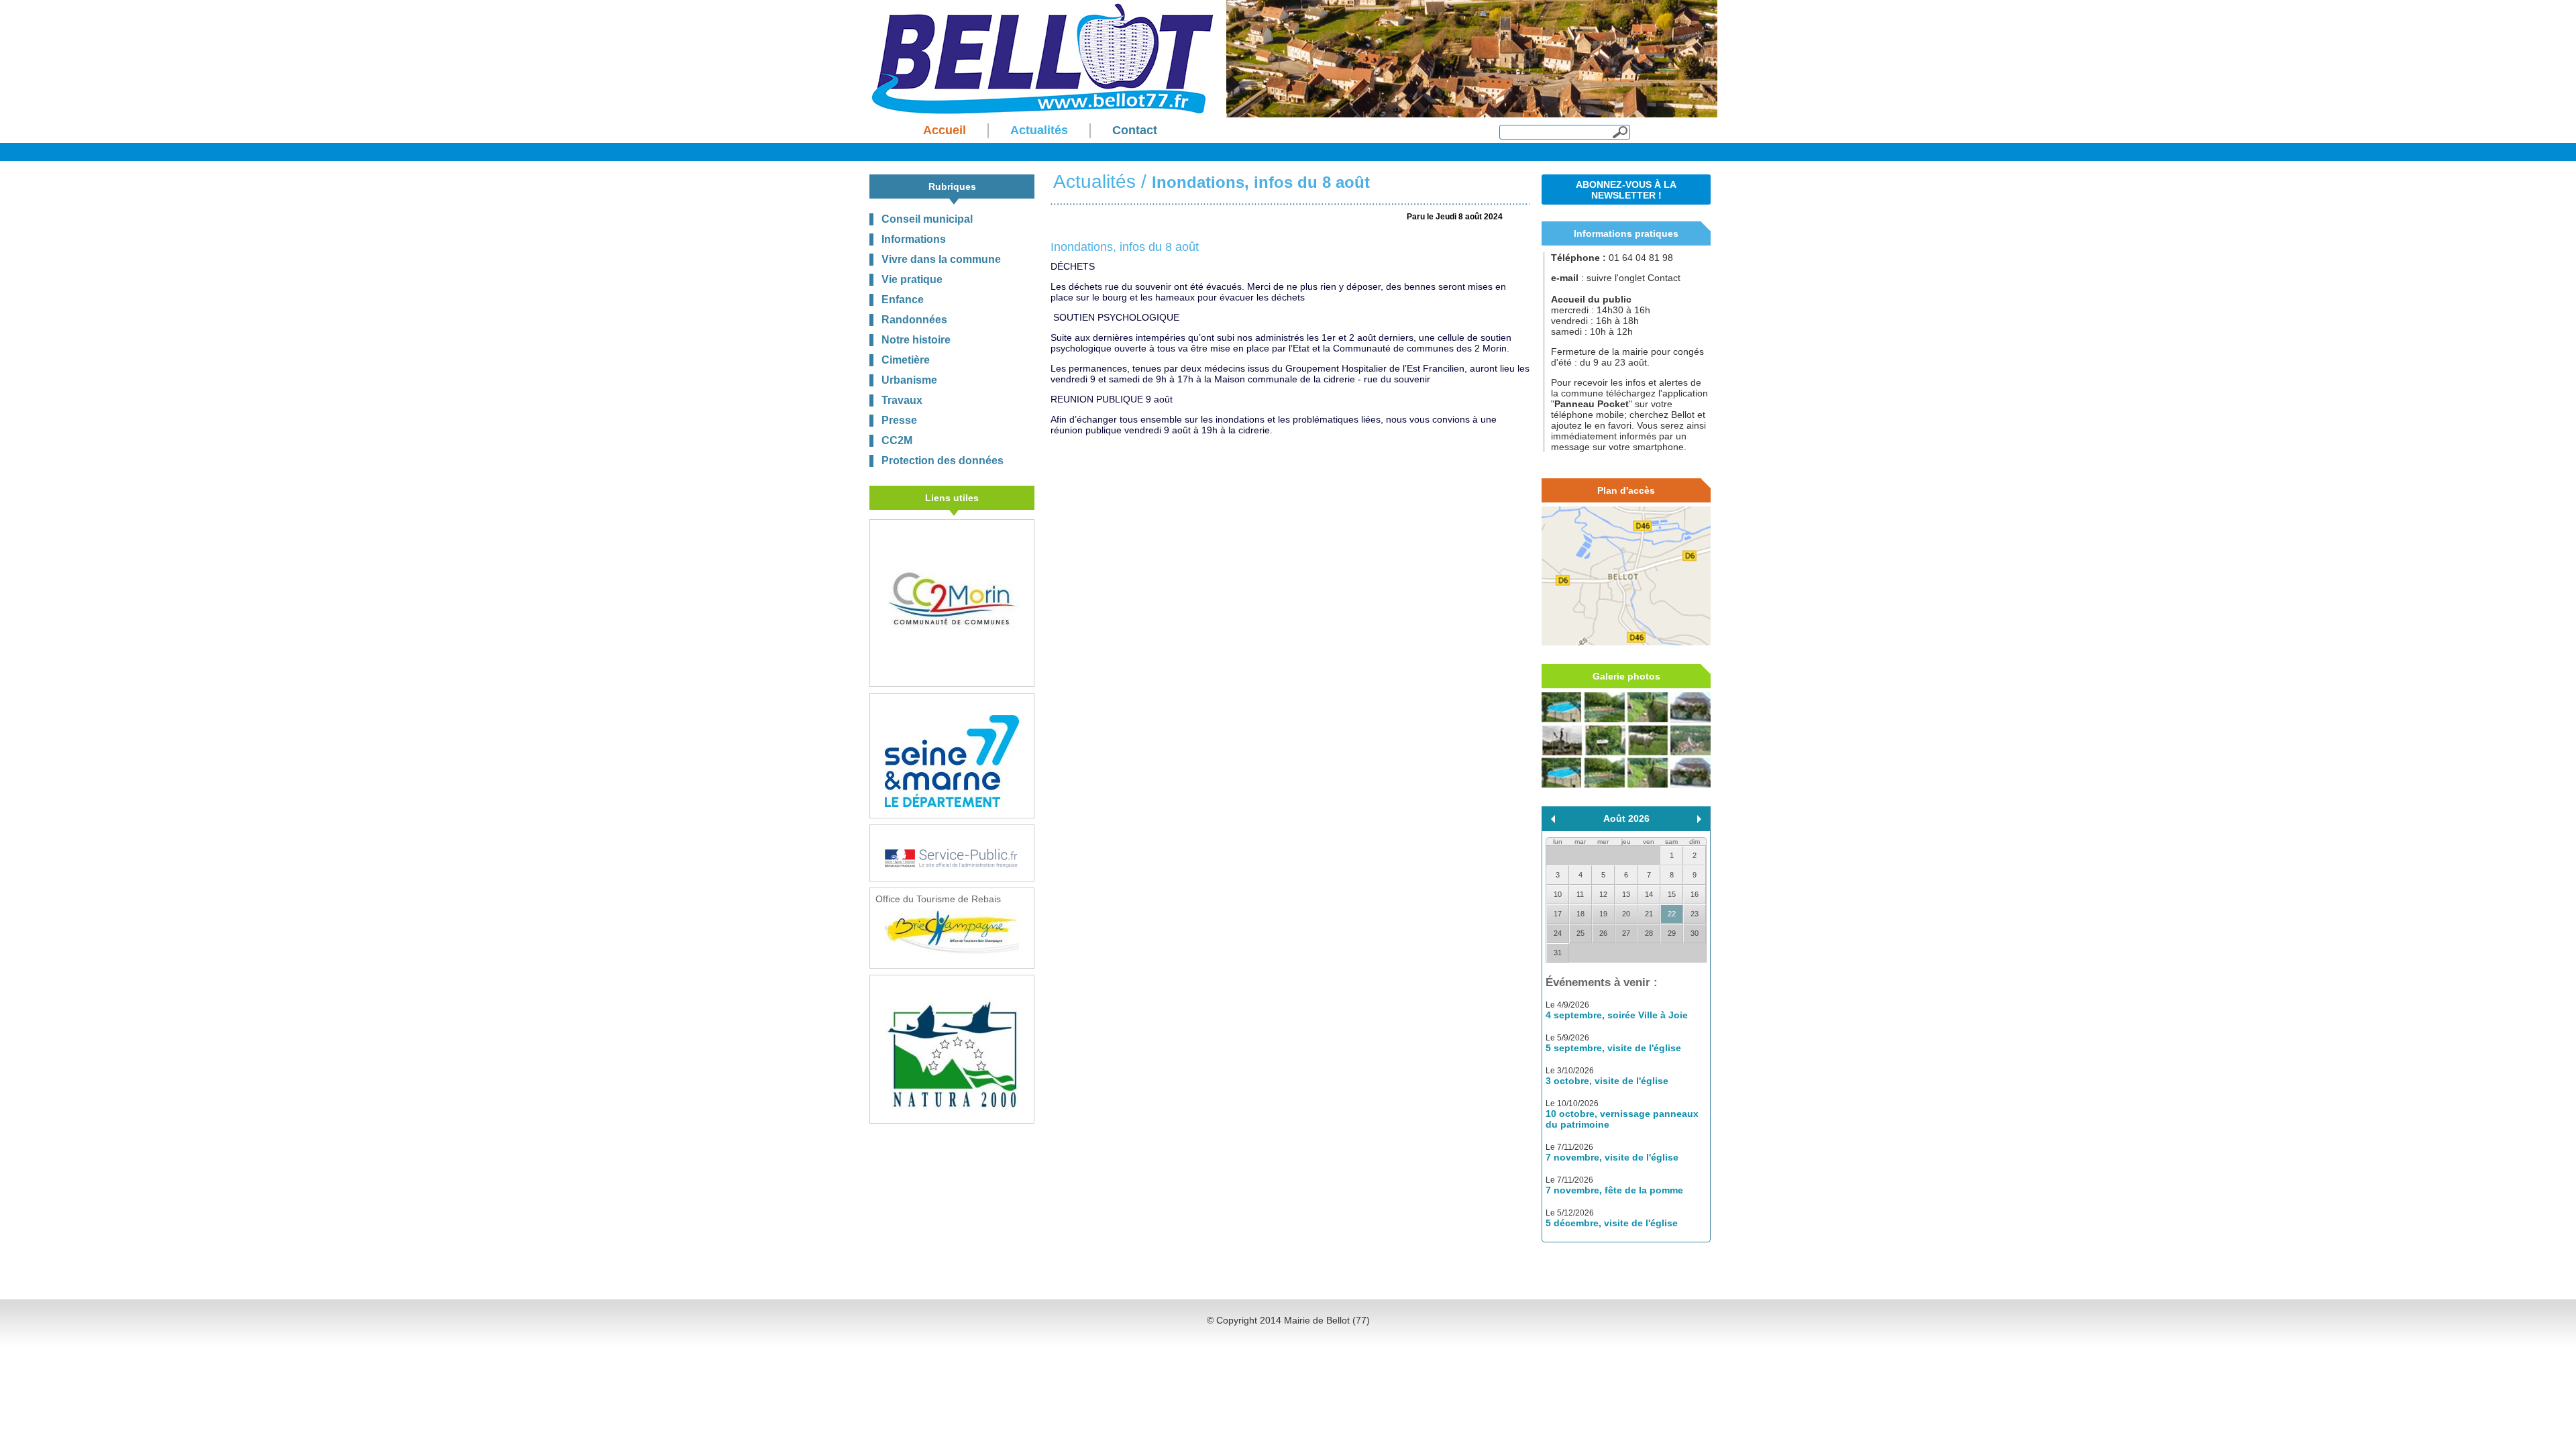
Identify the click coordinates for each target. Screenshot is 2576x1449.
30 (1695, 933)
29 (1672, 933)
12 (1603, 894)
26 (1603, 933)
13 (1626, 894)
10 (1558, 894)
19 (1603, 914)
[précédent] (1553, 819)
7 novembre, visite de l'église (1612, 1157)
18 (1580, 914)
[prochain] (1699, 819)
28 (1649, 933)
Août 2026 (1626, 818)
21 (1649, 914)
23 (1695, 914)
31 (1558, 953)
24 (1558, 933)
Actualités (1094, 181)
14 (1649, 894)
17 (1558, 914)
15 (1672, 894)
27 (1626, 933)
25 (1580, 933)
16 (1695, 894)
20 (1626, 914)
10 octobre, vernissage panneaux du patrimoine (1622, 1119)
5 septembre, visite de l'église (1613, 1048)
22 (1672, 914)
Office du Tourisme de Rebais (938, 899)
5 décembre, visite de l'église (1612, 1223)
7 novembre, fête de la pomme (1614, 1190)
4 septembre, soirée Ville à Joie (1617, 1015)
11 (1580, 894)
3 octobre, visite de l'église (1607, 1081)
